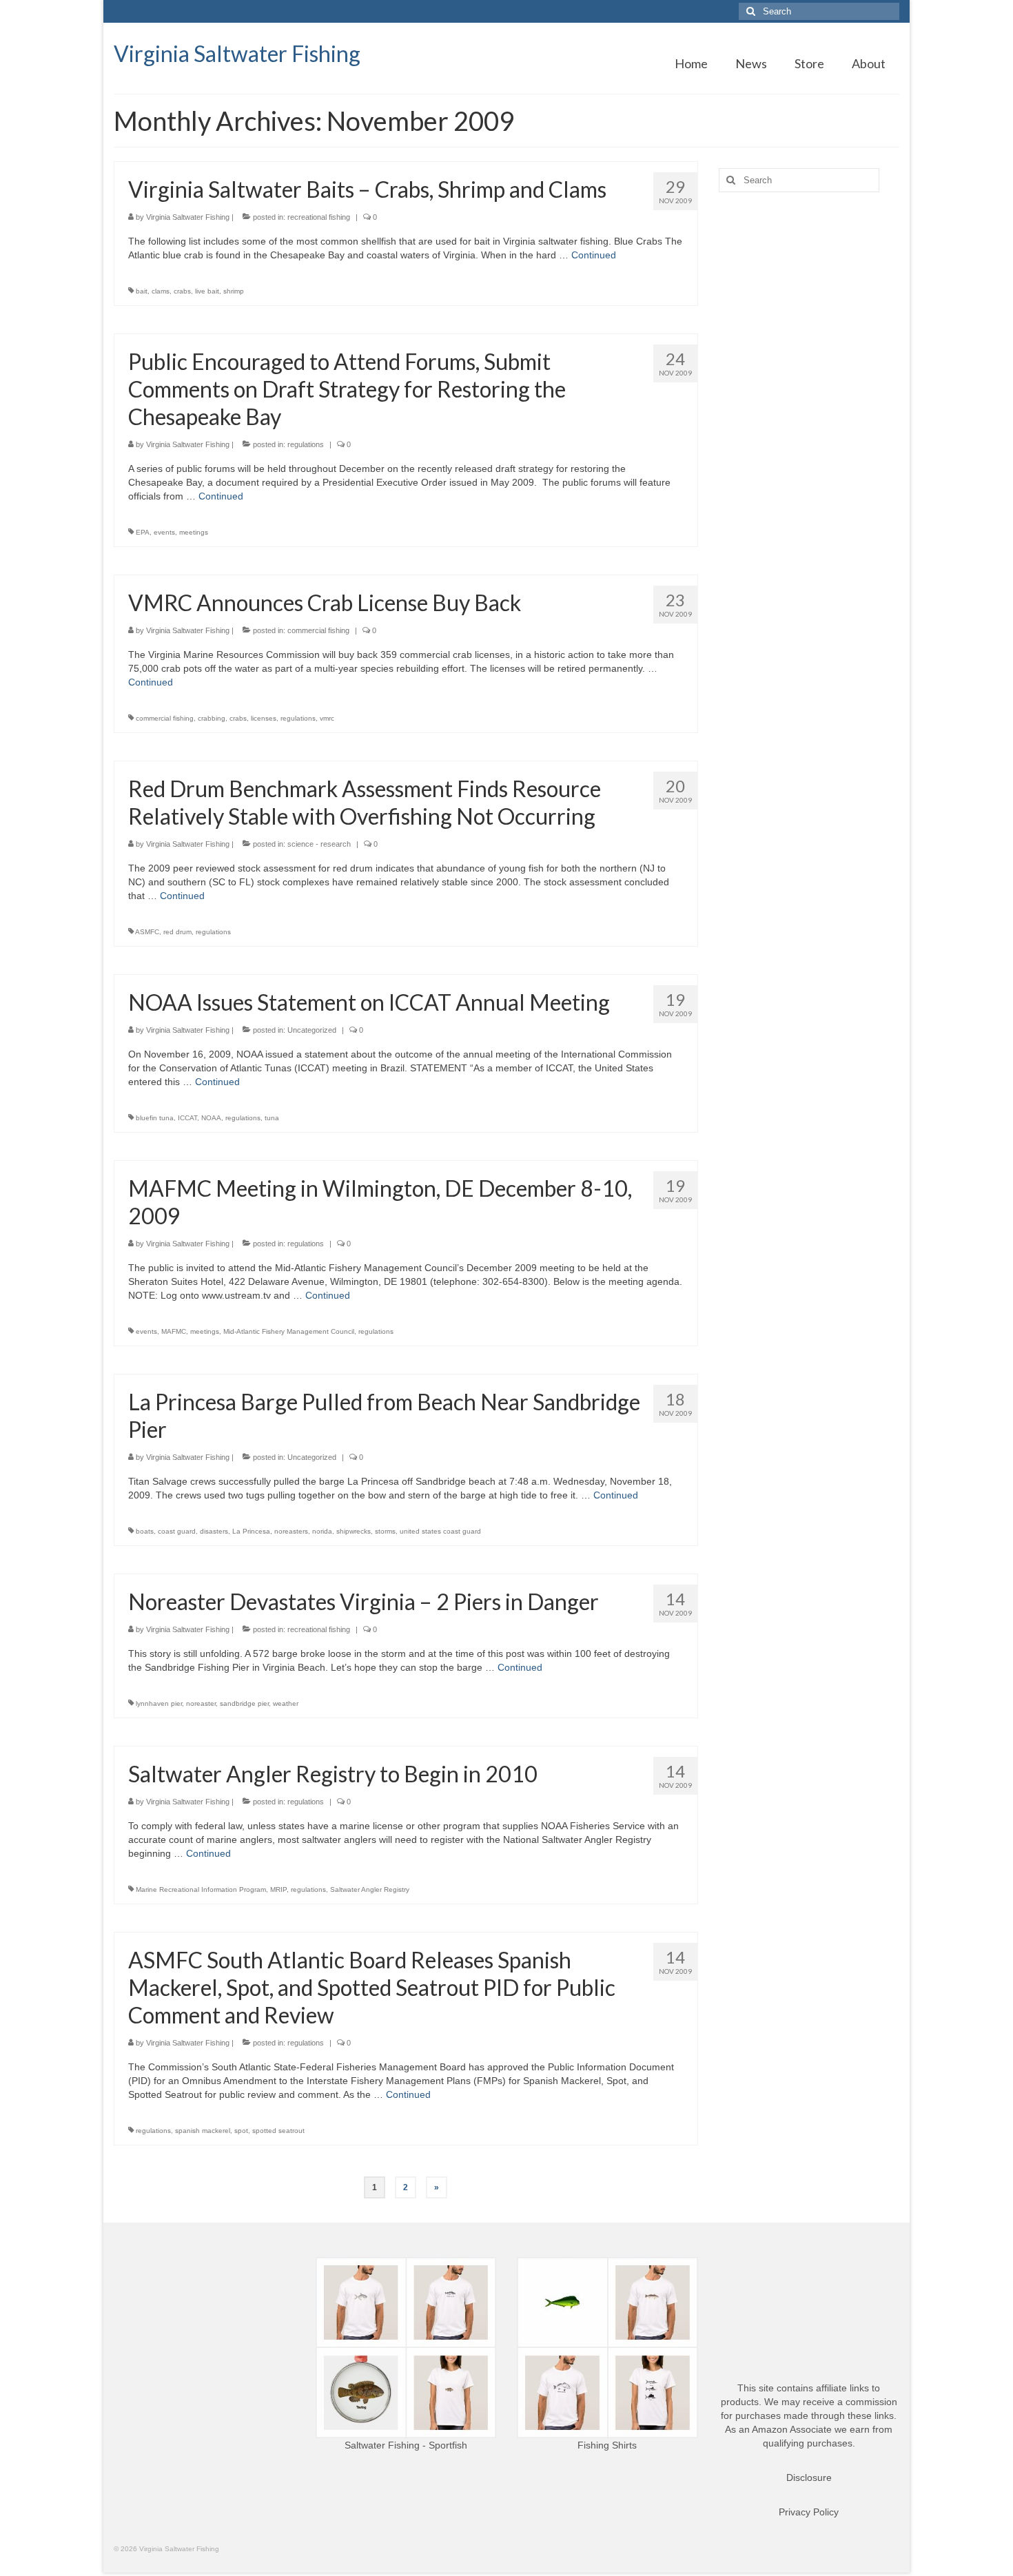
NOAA (211, 1118)
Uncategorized (312, 1030)
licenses (264, 718)
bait (142, 291)
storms (385, 1531)
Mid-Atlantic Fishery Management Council (289, 1331)
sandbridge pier (244, 1703)
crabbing (212, 718)
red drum (177, 932)
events (164, 532)
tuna (272, 1118)
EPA (143, 532)
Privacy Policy (809, 2512)
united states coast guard (440, 1531)
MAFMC (174, 1331)
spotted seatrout (278, 2131)
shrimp (234, 291)
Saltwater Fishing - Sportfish (406, 2445)
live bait (207, 291)
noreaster (201, 1703)
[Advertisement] (809, 420)
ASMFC (147, 932)
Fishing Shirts (607, 2445)
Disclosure (809, 2477)
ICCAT (187, 1118)
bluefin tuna (155, 1118)
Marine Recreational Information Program (201, 1889)
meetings (194, 532)
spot (241, 2131)
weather (286, 1703)
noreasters (291, 1531)
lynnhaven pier (159, 1703)
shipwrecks (354, 1531)
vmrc (327, 718)
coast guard (177, 1531)
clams (161, 291)
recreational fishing (319, 217)
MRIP (278, 1889)
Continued (594, 255)
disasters (214, 1531)
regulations (306, 444)
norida (322, 1531)
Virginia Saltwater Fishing (237, 53)
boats (145, 1531)
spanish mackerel (203, 2131)
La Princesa (251, 1531)
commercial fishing (318, 630)
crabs (182, 291)
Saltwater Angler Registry (370, 1889)
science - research (319, 844)
